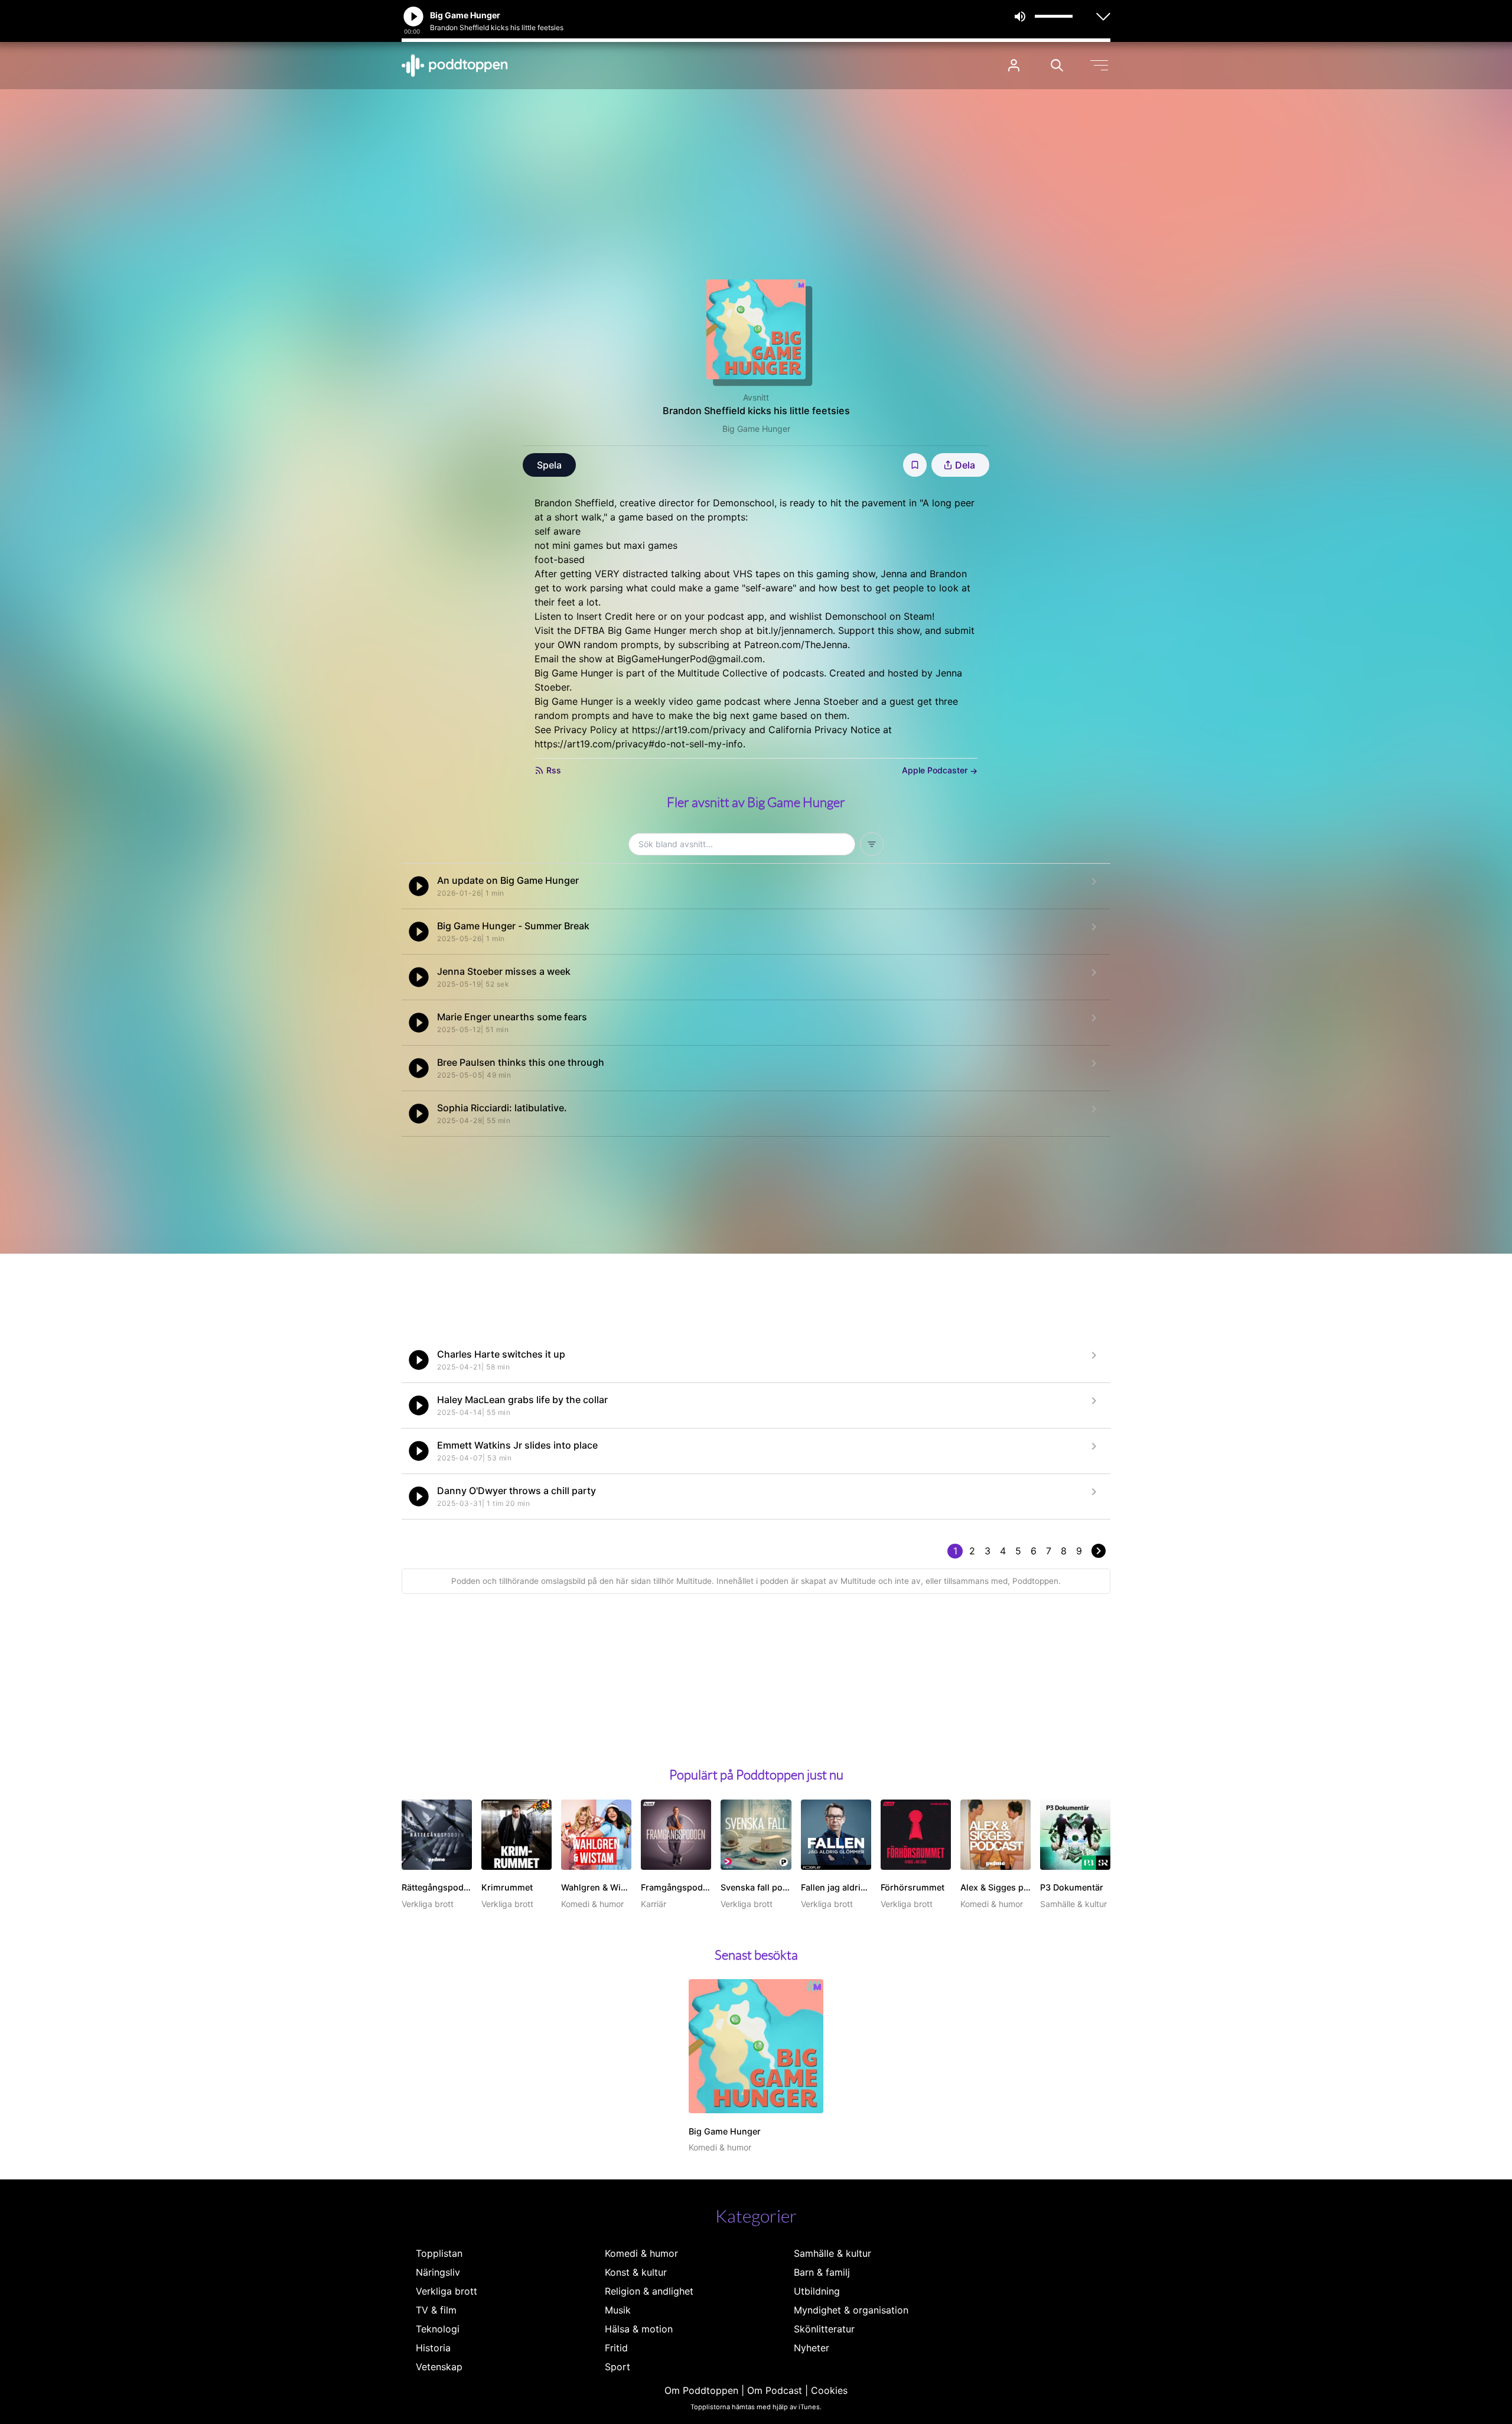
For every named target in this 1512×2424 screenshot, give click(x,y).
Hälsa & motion (639, 2329)
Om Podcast (775, 2390)
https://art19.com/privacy (689, 730)
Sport (617, 2367)
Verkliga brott (447, 2291)
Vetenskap (439, 2367)
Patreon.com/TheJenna (796, 645)
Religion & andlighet (649, 2291)
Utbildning (817, 2291)
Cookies (829, 2390)
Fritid (616, 2348)
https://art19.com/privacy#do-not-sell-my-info (639, 744)
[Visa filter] (872, 844)
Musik (618, 2310)
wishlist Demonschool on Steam (861, 616)
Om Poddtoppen (701, 2390)
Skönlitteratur (824, 2329)
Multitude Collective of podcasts (751, 673)
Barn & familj (822, 2272)
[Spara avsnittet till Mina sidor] (915, 465)
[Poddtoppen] (455, 66)
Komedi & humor (641, 2253)
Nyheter (812, 2348)
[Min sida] (1014, 65)
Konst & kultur (636, 2272)
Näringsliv (438, 2272)
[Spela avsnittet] (419, 886)
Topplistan (439, 2253)
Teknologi (438, 2329)
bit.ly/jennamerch (795, 630)
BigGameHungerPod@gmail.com (690, 659)
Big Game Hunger (756, 429)
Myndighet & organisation (851, 2310)
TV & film (436, 2310)
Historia (433, 2348)
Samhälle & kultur (832, 2253)
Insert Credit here (616, 616)
